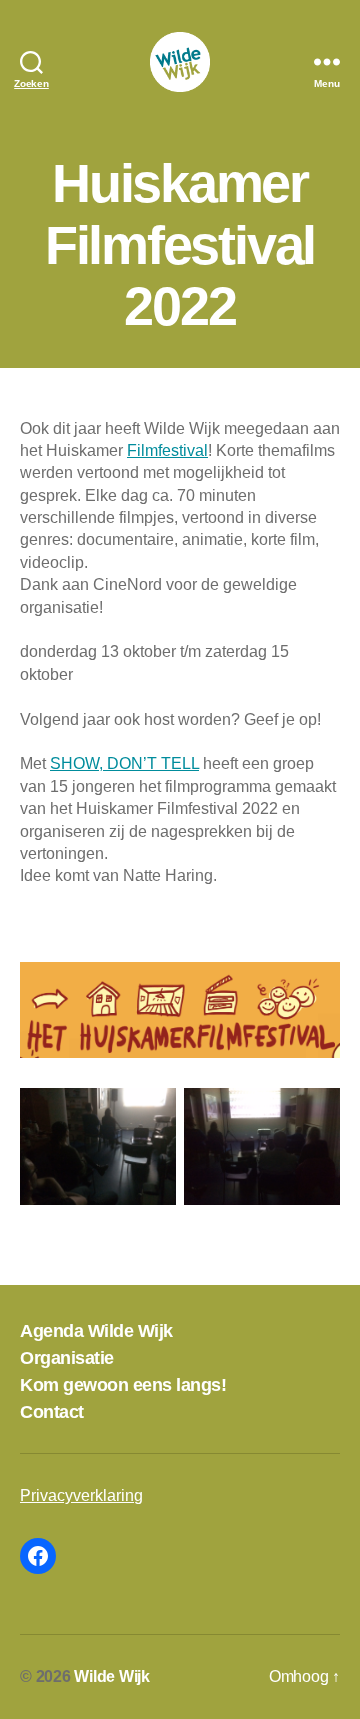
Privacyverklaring (81, 1495)
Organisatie (67, 1358)
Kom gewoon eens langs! (123, 1385)
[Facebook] (38, 1556)
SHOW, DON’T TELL (124, 763)
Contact (52, 1412)
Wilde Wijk (112, 1676)
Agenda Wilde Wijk (96, 1331)
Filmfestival (167, 450)
